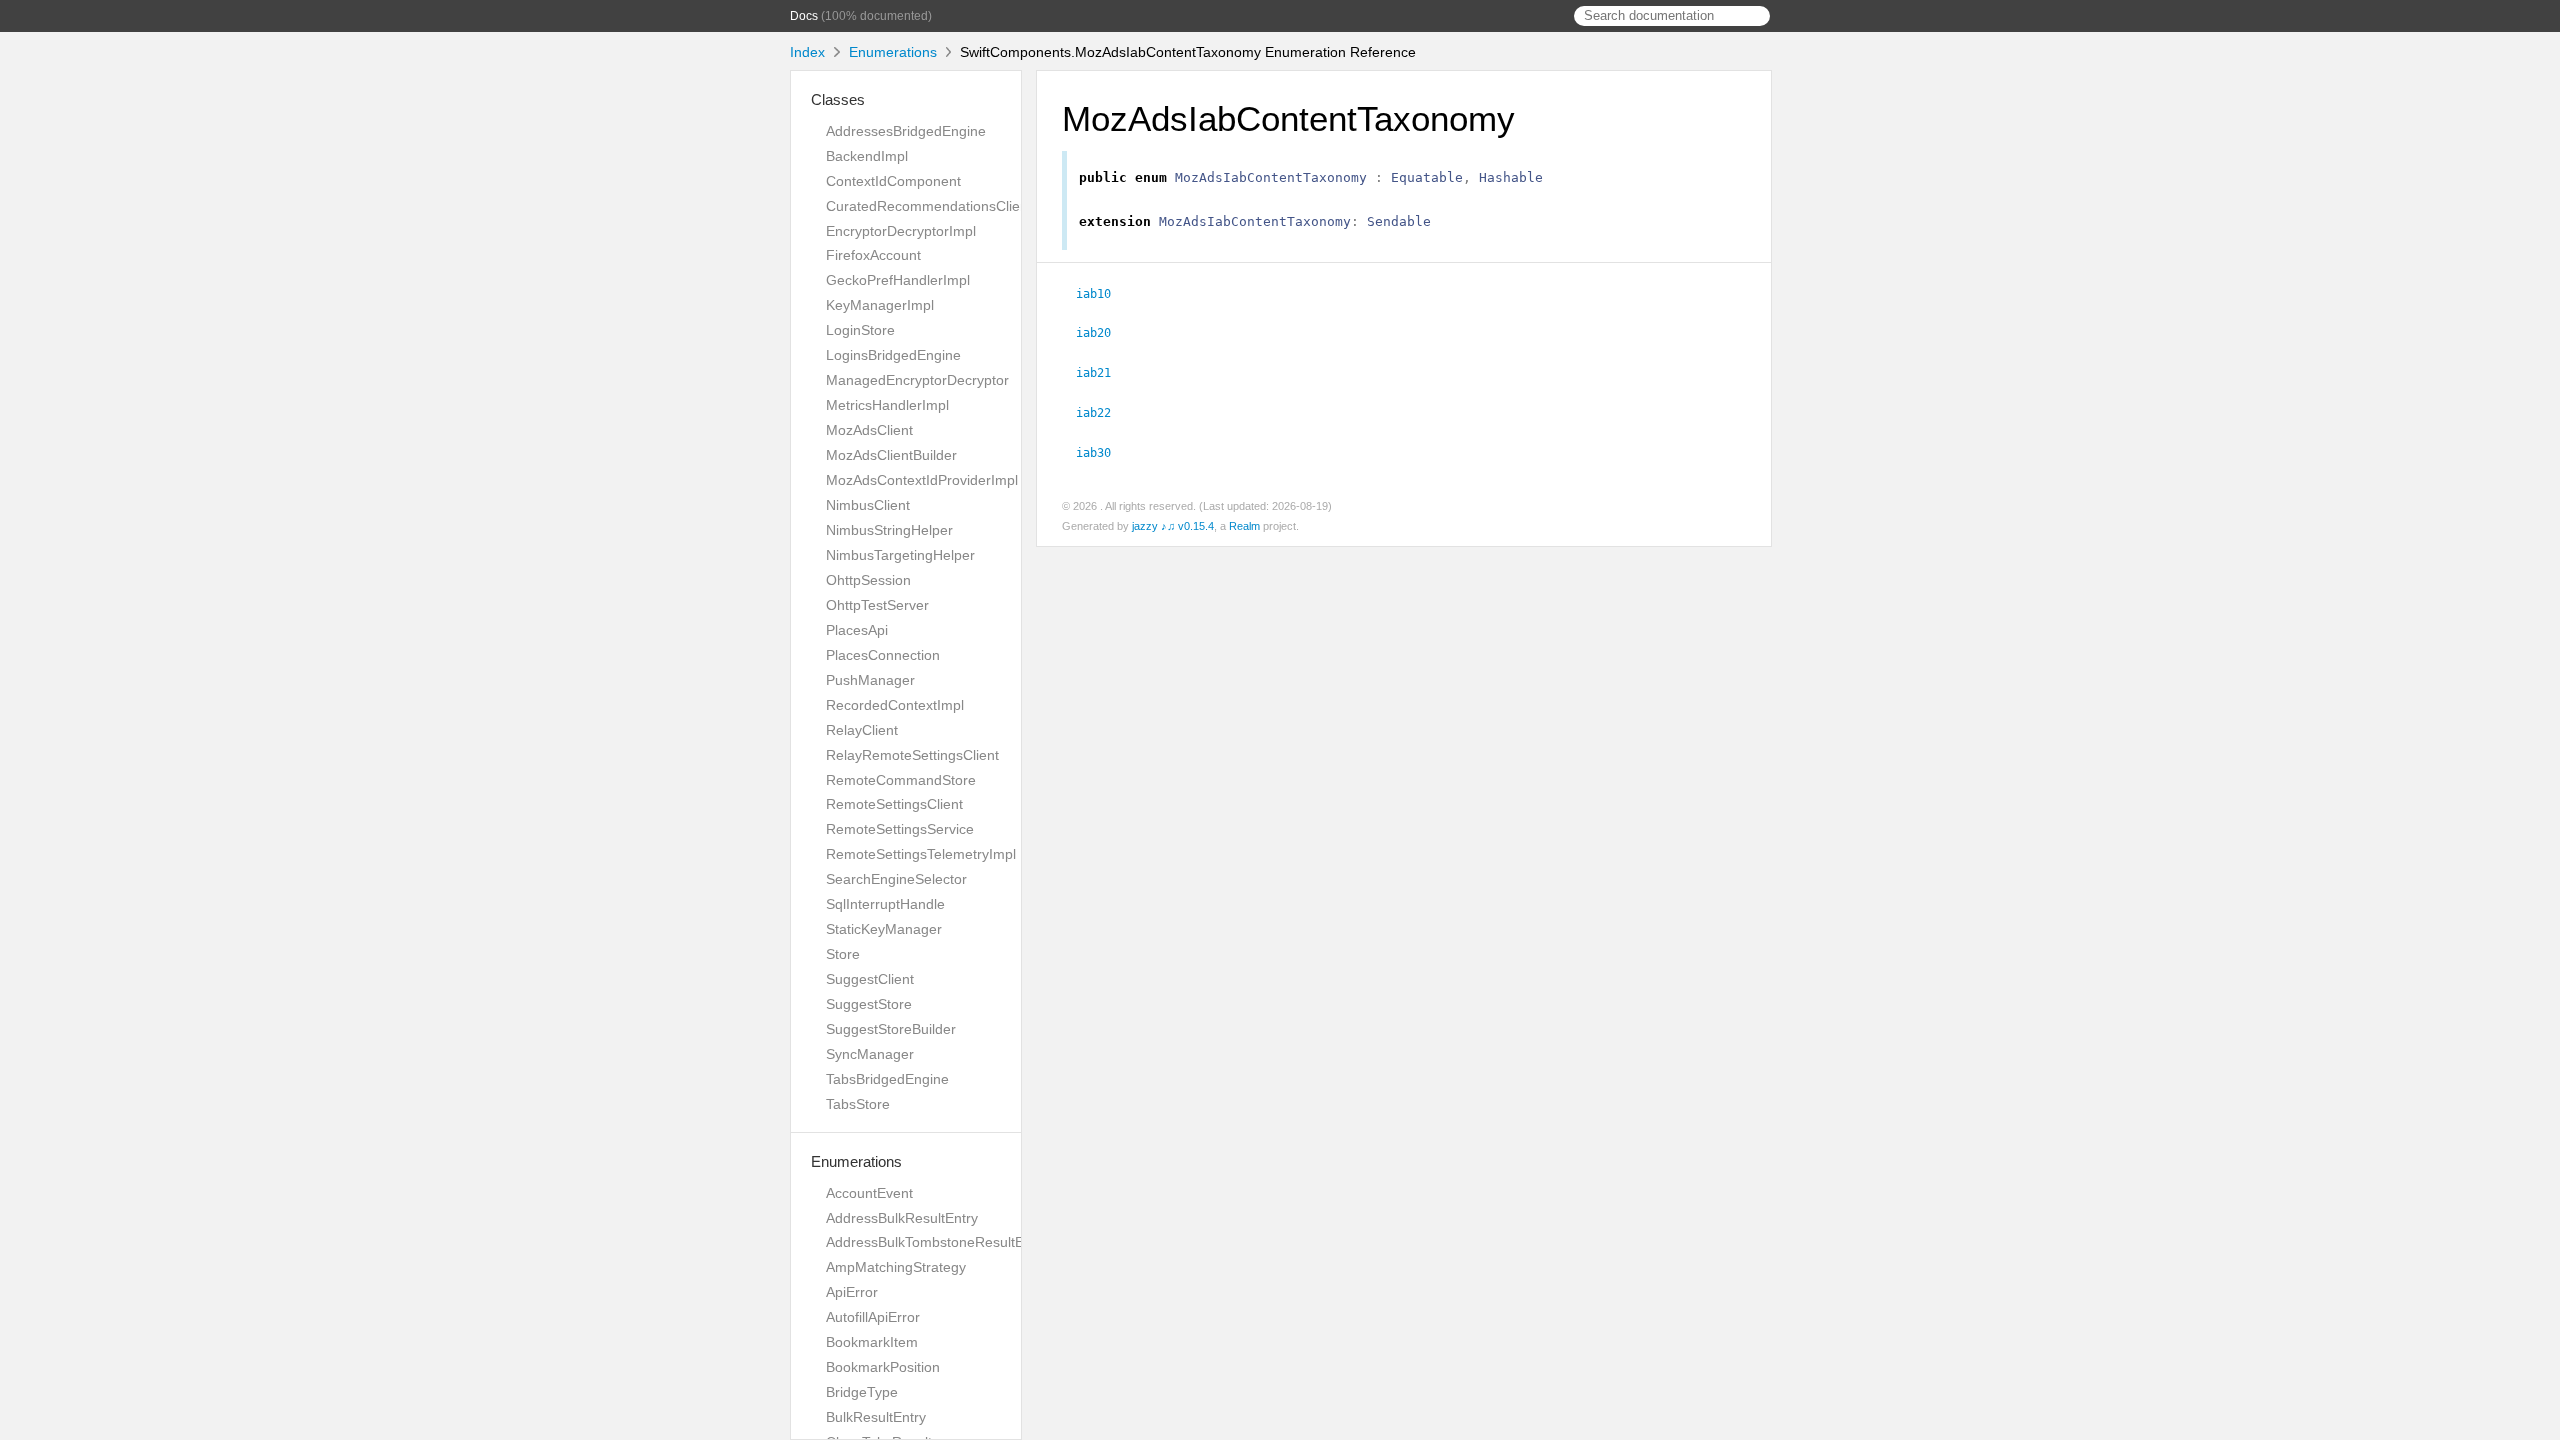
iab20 (1102, 333)
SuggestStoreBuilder (891, 1029)
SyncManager (870, 1054)
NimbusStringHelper (889, 530)
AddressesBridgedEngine (906, 131)
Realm (1244, 526)
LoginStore (860, 330)
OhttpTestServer (877, 605)
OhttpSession (868, 580)
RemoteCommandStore (901, 780)
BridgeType (862, 1392)
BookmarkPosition (883, 1367)
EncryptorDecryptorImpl (901, 231)
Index (807, 52)
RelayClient (862, 730)
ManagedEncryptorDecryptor (917, 380)
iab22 (1102, 413)
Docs (804, 16)
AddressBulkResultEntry (902, 1218)
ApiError (852, 1292)
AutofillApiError (873, 1317)
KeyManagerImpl (880, 305)
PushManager (870, 680)
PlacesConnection (883, 655)
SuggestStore (869, 1004)
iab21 (1102, 373)
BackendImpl (867, 156)
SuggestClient (870, 979)
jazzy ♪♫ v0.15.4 (1173, 526)
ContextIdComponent (893, 181)
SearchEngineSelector (896, 879)
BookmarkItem (872, 1342)
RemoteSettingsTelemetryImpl (921, 854)
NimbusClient (868, 505)
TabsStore (858, 1104)
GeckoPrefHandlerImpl (898, 280)
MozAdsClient (869, 430)
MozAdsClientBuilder (891, 455)
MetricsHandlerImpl (887, 405)
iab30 (1102, 453)
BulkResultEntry (876, 1417)
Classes (838, 99)
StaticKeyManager (884, 929)
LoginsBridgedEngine (893, 355)
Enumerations (893, 52)
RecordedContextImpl (895, 705)
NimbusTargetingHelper (900, 555)
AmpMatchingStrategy (896, 1267)
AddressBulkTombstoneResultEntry (937, 1242)
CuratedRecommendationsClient (929, 206)
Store (843, 954)
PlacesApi (857, 630)
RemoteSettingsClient (894, 804)
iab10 (1102, 294)
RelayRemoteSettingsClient (912, 755)
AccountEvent (869, 1193)
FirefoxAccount (873, 255)
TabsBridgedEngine (887, 1079)
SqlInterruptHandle (885, 904)
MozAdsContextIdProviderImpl (922, 480)
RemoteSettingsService (900, 829)
